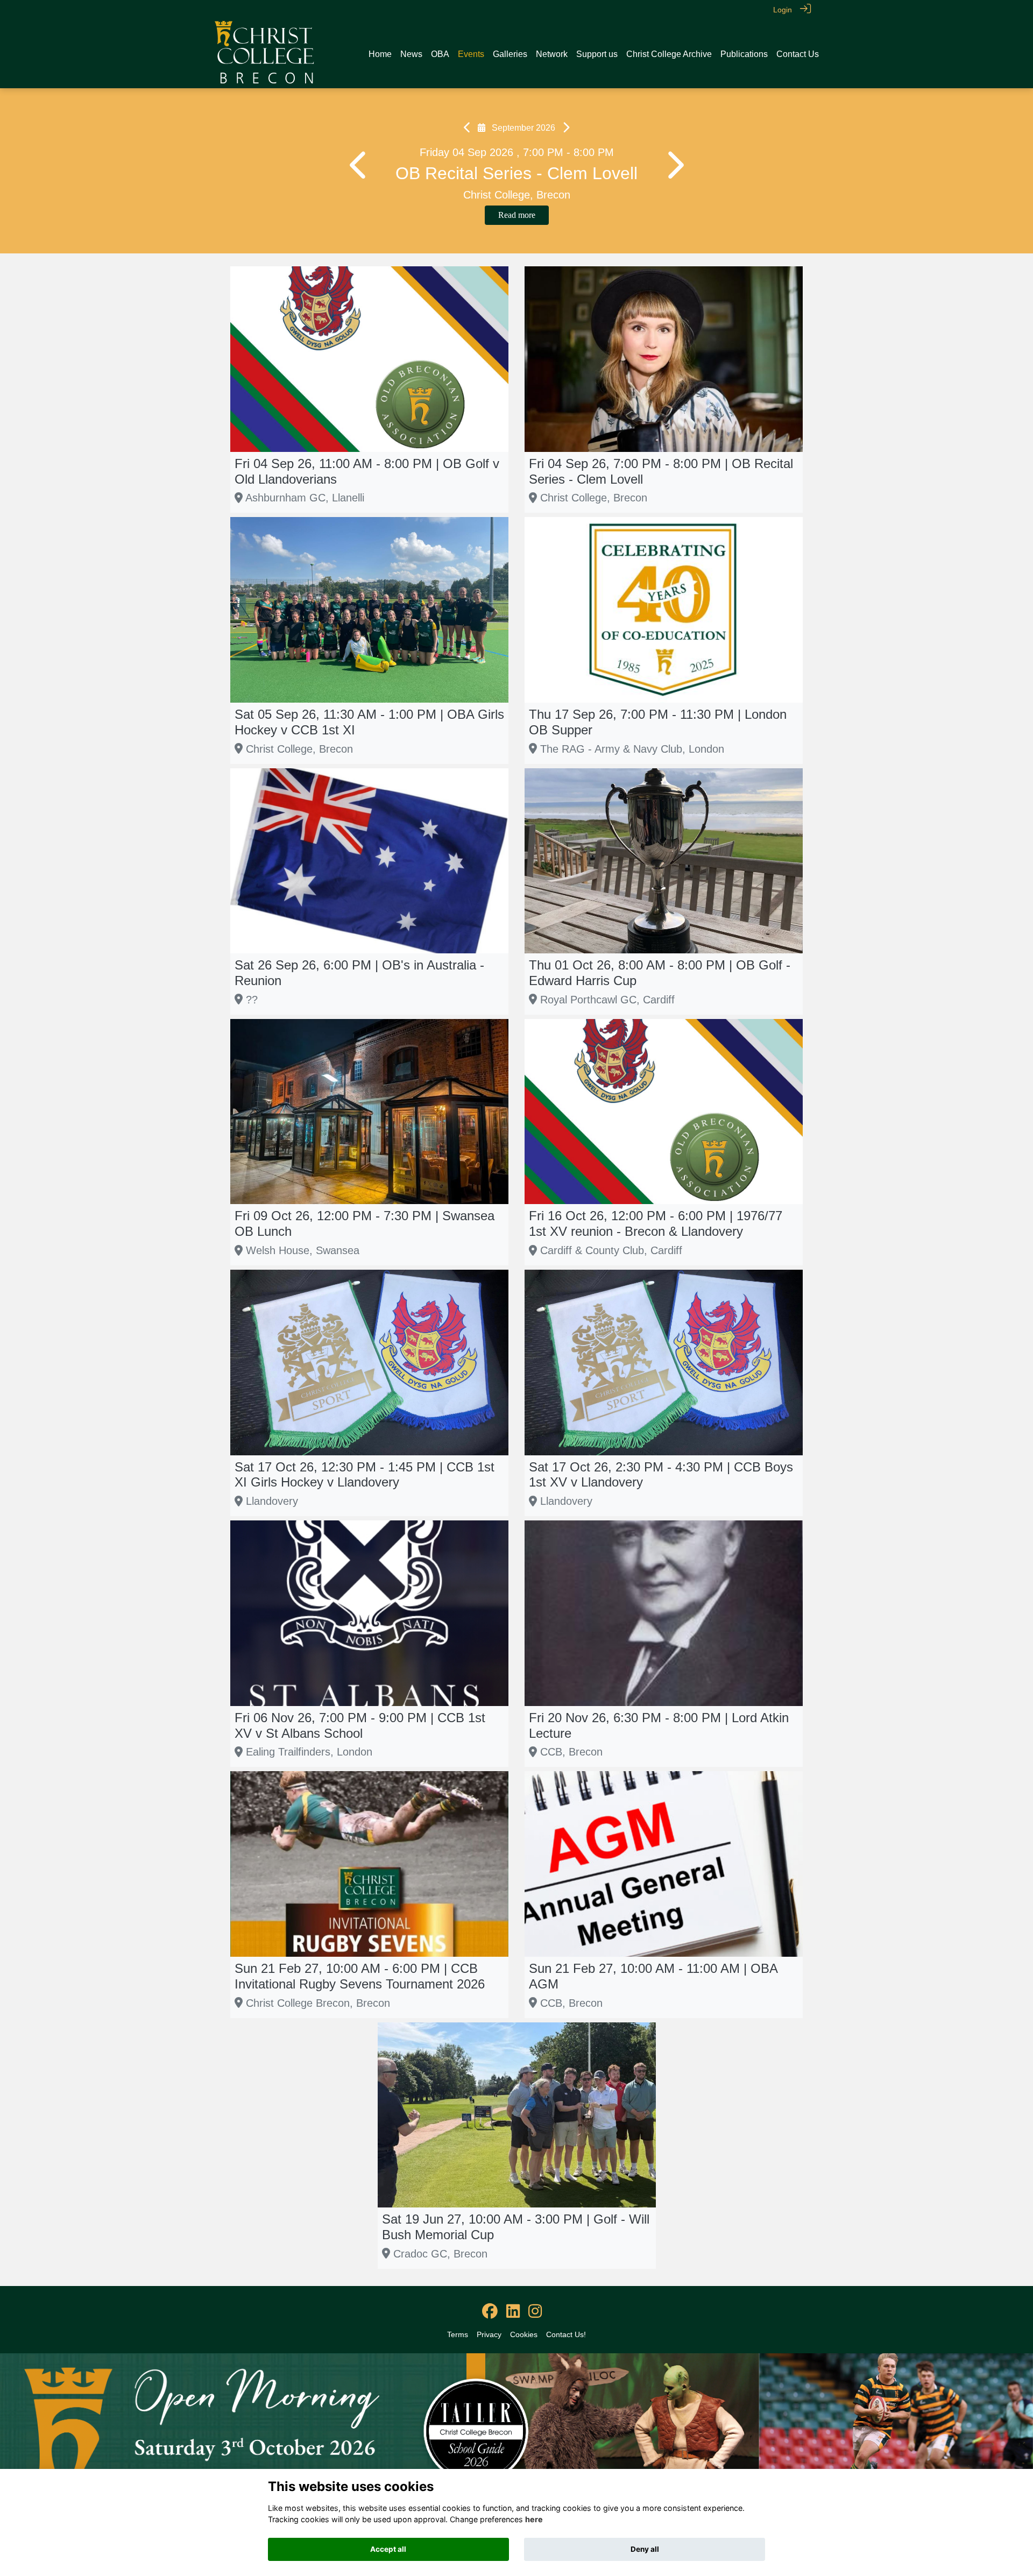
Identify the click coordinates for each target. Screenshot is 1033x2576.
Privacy (489, 2334)
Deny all (645, 2549)
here (534, 2519)
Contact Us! (566, 2334)
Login (783, 10)
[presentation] (359, 166)
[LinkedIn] (513, 2312)
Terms (458, 2334)
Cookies (524, 2334)
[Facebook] (490, 2312)
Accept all (388, 2549)
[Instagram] (535, 2312)
